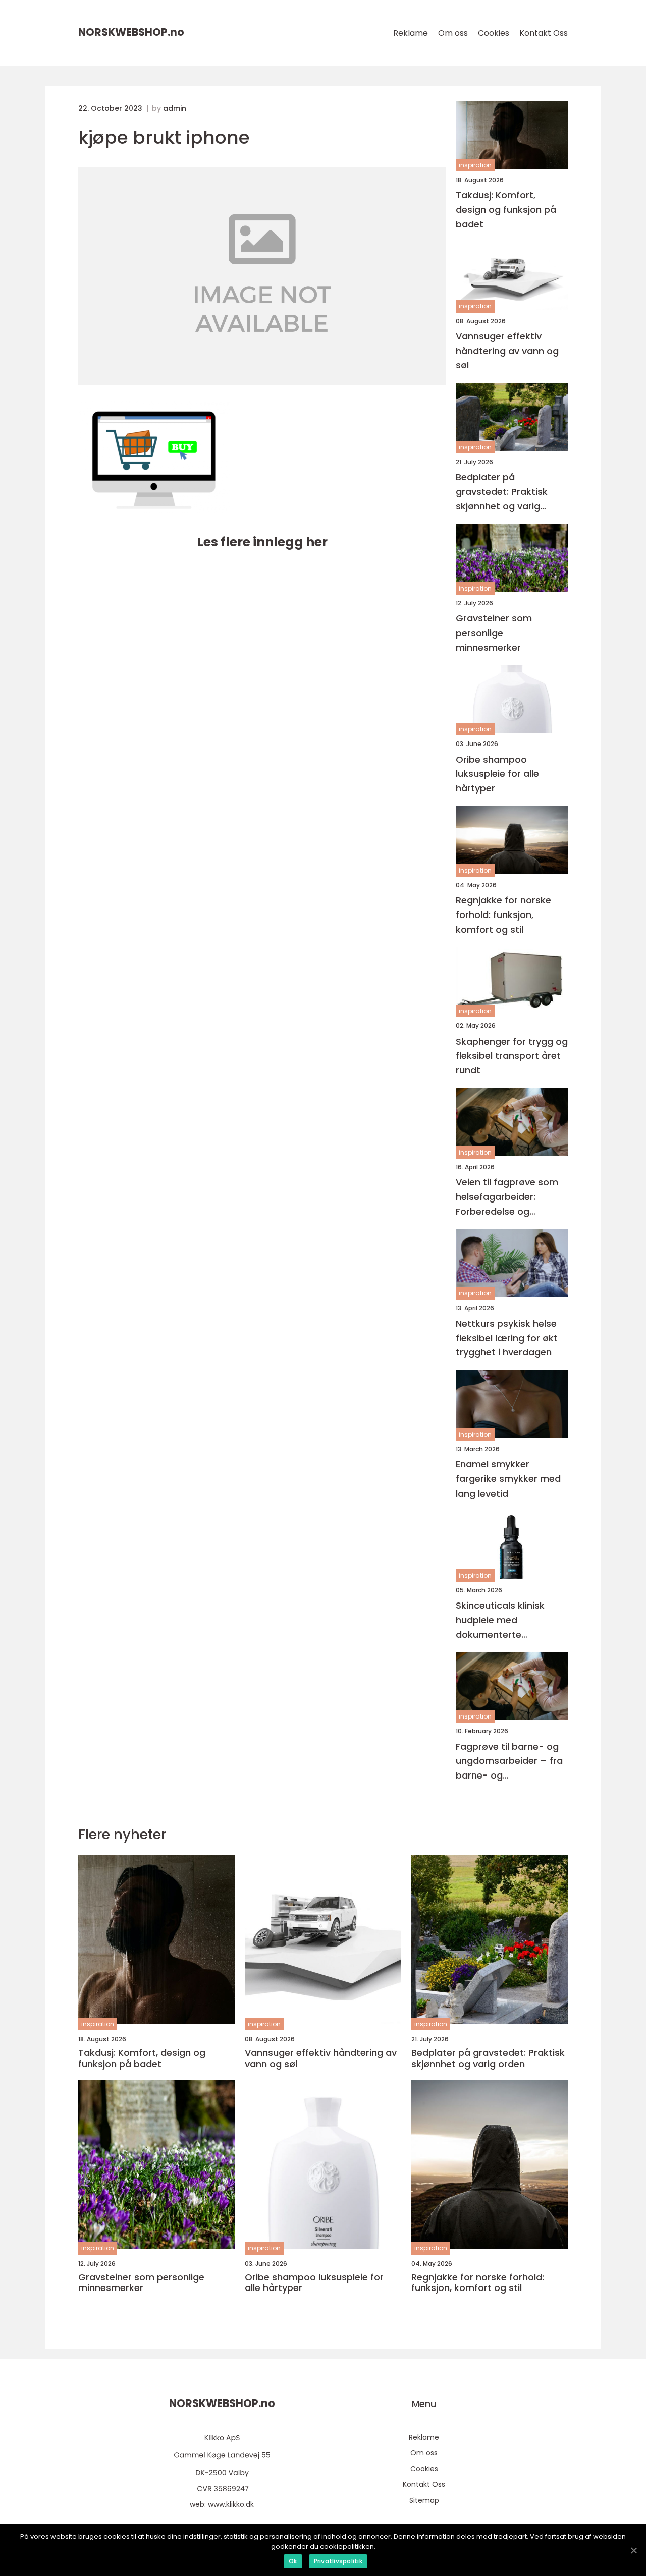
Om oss (453, 33)
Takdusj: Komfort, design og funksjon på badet (506, 210)
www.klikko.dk (231, 2504)
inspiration (475, 165)
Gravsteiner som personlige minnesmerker (494, 633)
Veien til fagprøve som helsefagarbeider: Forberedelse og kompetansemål (507, 1197)
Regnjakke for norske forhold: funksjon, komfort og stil (503, 915)
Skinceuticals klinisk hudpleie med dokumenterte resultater (500, 1620)
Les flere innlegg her (262, 542)
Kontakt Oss (544, 33)
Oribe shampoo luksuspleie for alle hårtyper (497, 774)
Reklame (411, 33)
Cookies (494, 33)
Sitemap (424, 2500)
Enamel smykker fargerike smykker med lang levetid (508, 1479)
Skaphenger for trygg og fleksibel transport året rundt (512, 1056)
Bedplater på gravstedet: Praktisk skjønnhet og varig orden (502, 492)
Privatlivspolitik (338, 2561)
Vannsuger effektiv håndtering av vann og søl (507, 351)
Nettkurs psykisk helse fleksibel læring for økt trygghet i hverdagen (507, 1338)
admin (175, 108)
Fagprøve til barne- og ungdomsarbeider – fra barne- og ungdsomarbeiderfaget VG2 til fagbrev (509, 1762)
